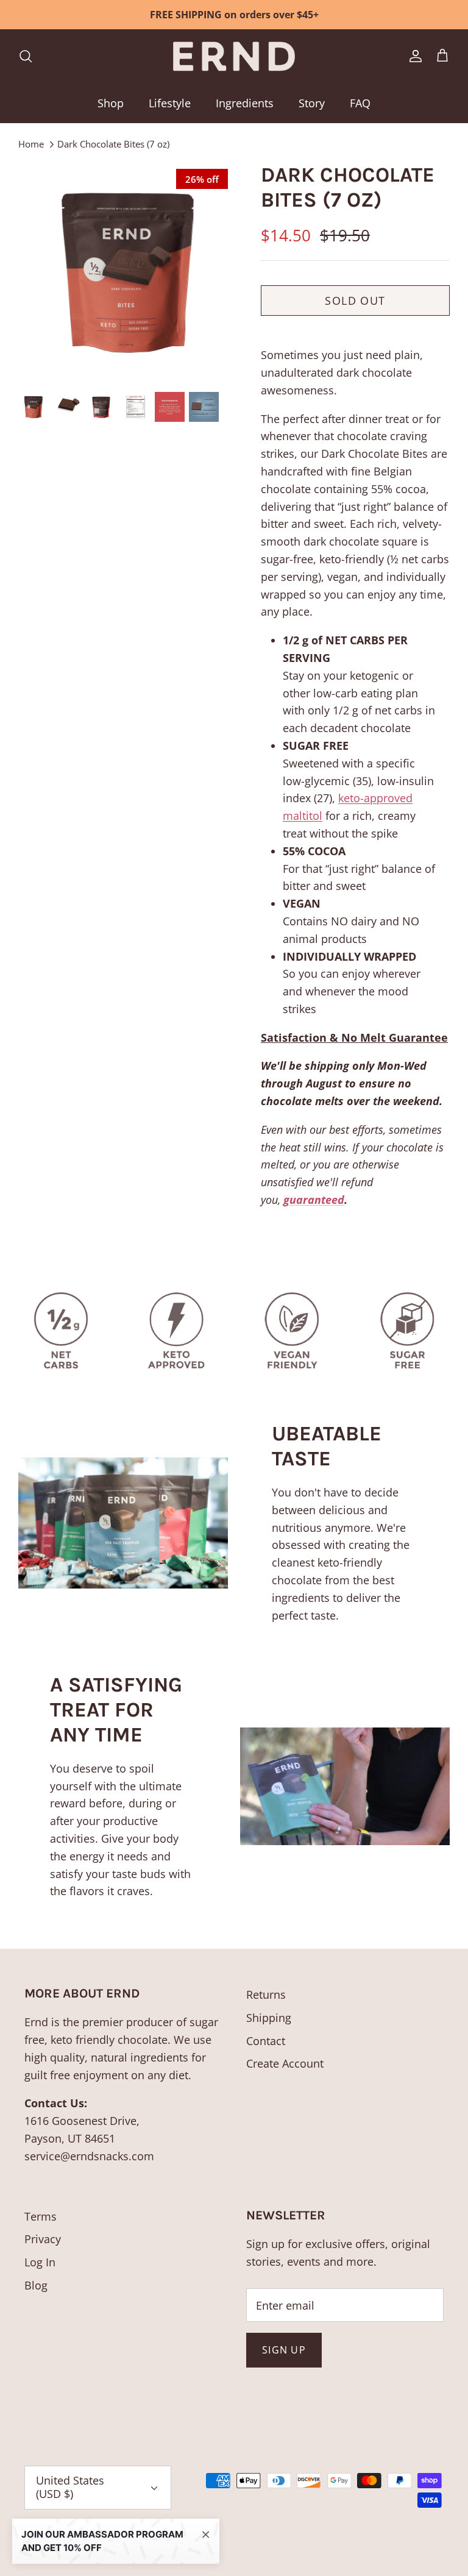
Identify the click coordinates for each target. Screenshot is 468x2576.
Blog (36, 2285)
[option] (126, 271)
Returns (266, 1994)
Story (312, 103)
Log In (40, 2262)
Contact (266, 2041)
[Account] (413, 56)
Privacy (43, 2239)
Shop (111, 103)
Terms (41, 2216)
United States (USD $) (70, 2487)
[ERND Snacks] (234, 56)
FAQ (360, 103)
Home (31, 144)
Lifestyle (170, 103)
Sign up (284, 2350)
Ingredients (245, 103)
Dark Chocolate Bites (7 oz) (113, 144)
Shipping (269, 2018)
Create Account (285, 2063)
